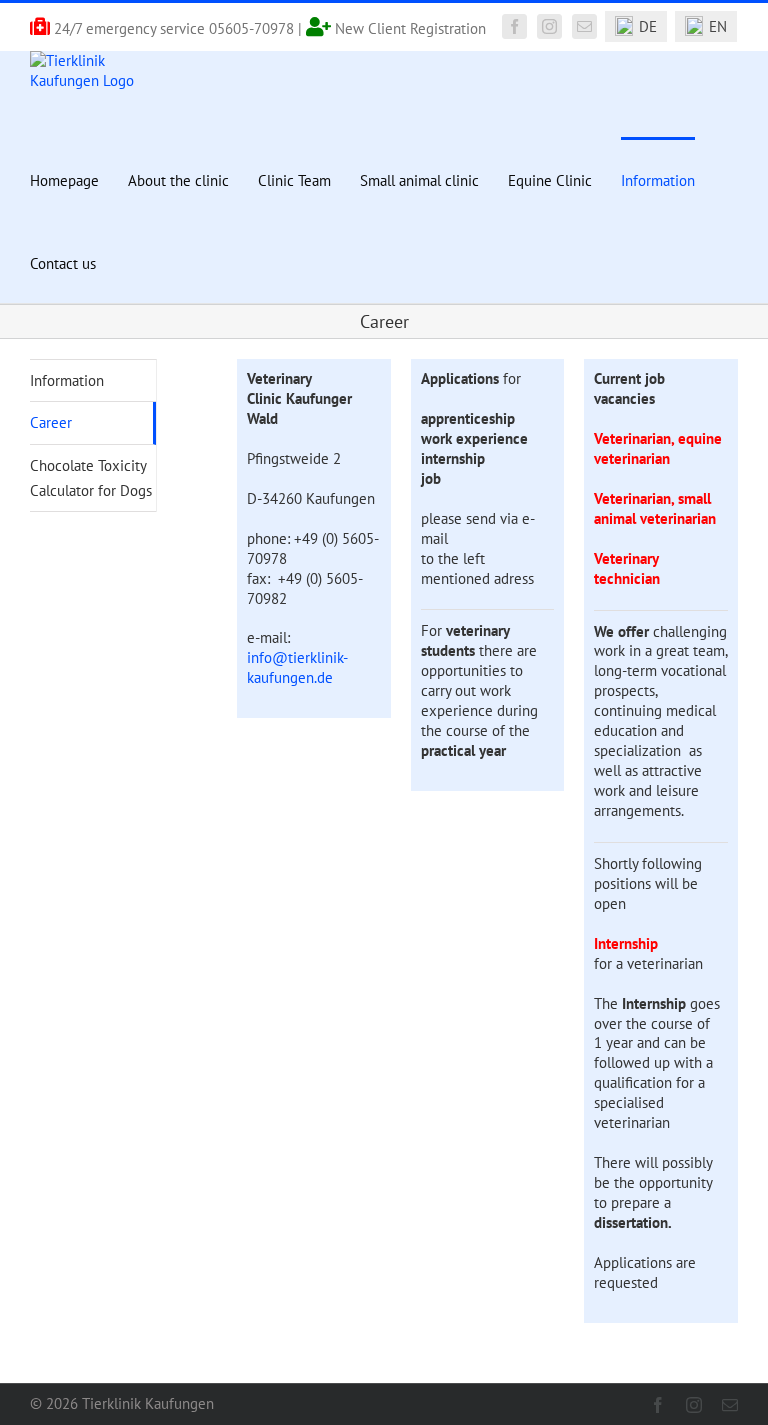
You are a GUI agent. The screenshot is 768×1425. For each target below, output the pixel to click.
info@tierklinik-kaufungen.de (297, 667)
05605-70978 (251, 28)
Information (67, 380)
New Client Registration (410, 28)
